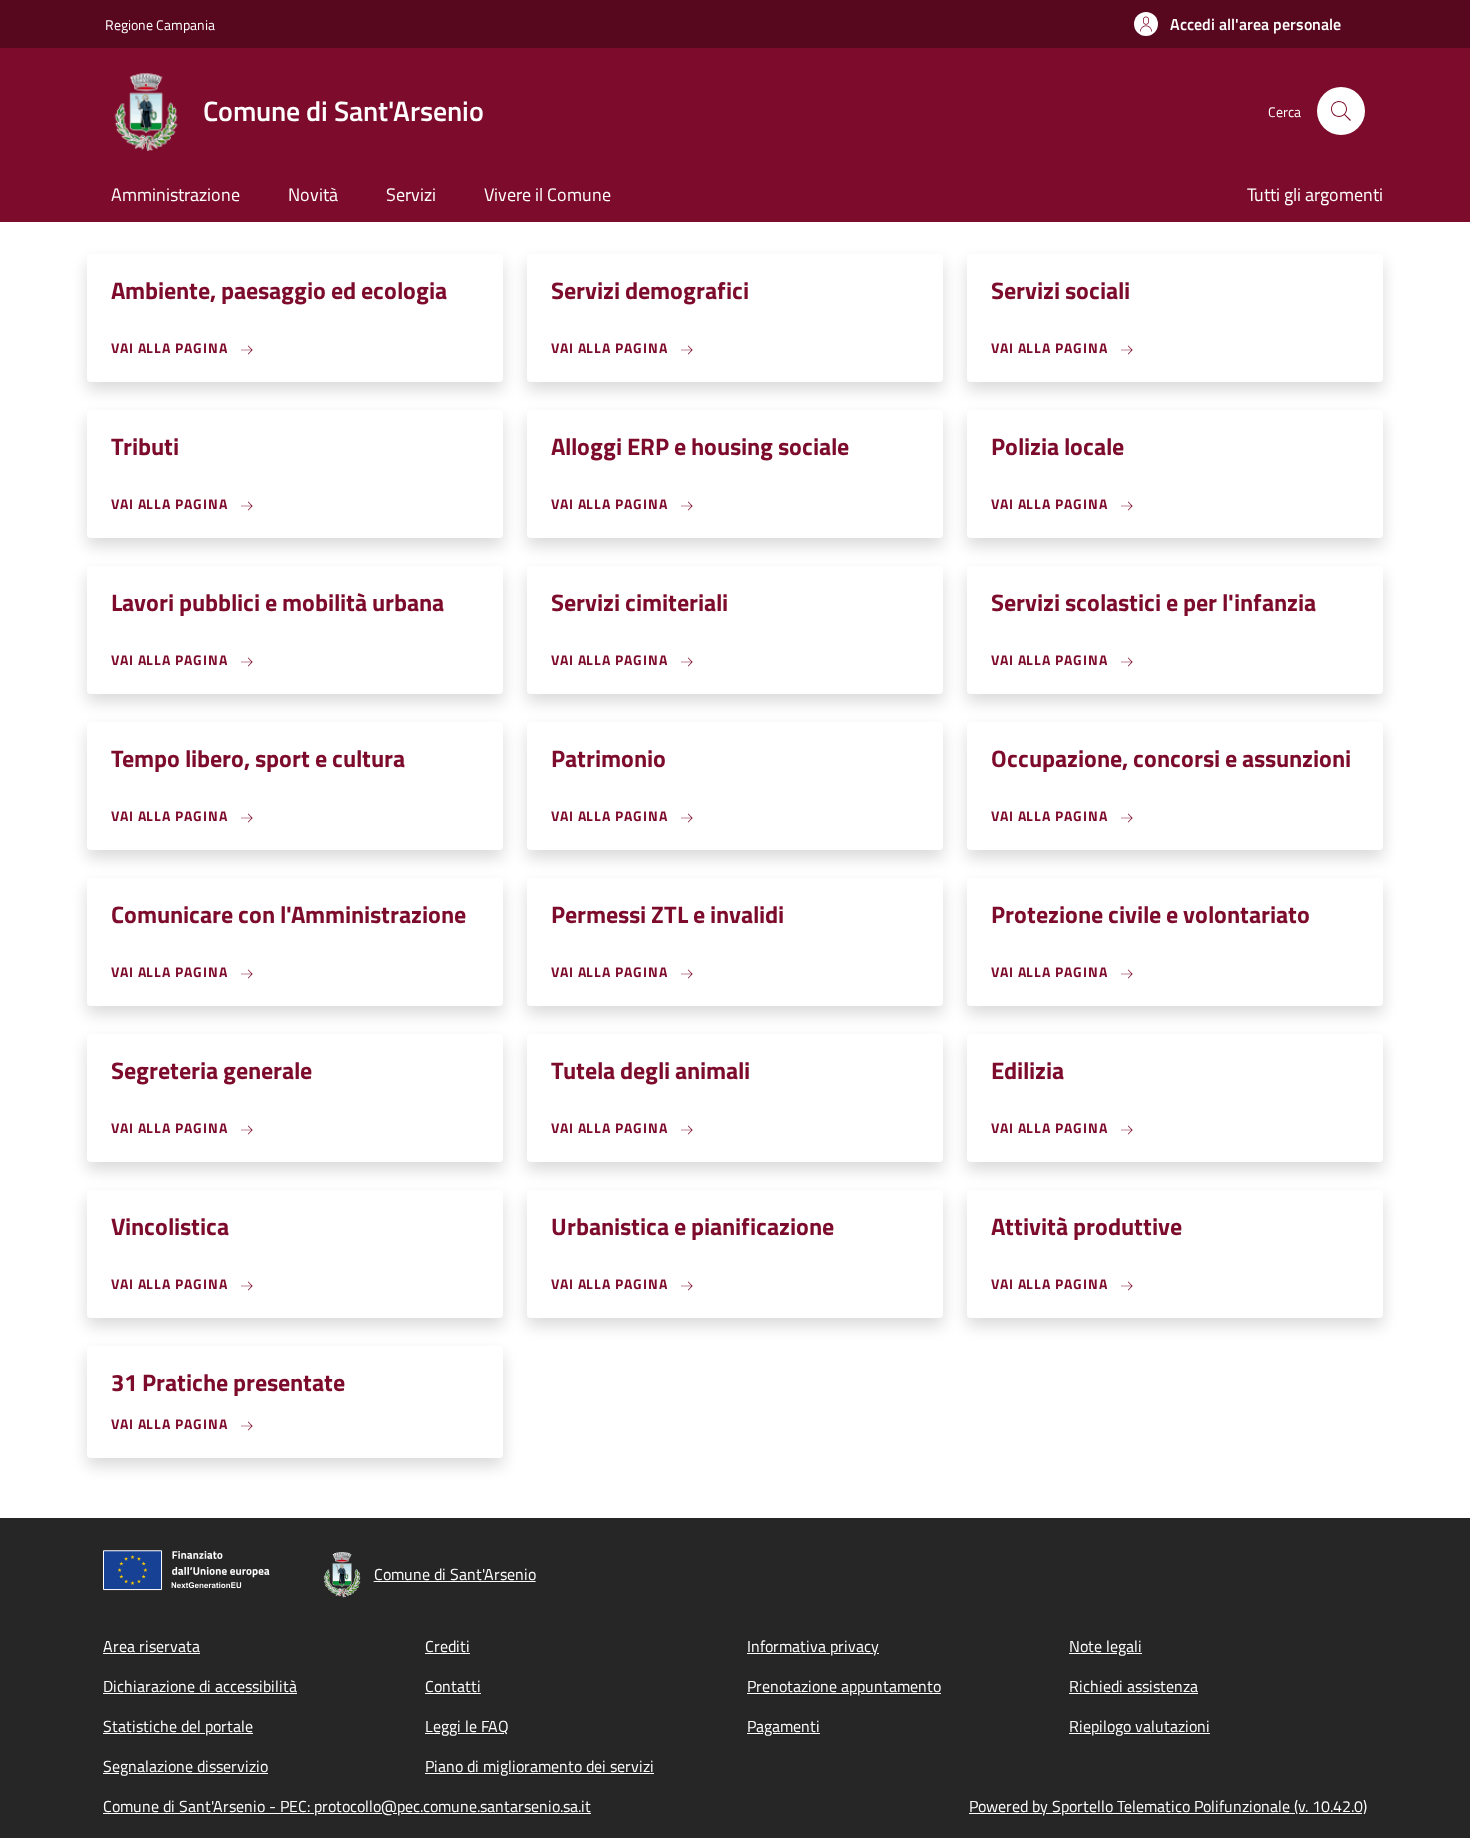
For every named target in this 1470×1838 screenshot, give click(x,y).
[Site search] (1341, 111)
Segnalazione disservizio (185, 1766)
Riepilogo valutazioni (1139, 1726)
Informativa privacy (813, 1646)
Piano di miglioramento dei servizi (539, 1766)
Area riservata (151, 1646)
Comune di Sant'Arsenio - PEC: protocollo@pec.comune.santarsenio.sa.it (347, 1806)
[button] (1237, 24)
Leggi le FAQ (467, 1726)
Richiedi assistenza (1133, 1686)
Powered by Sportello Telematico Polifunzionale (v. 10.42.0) (1168, 1806)
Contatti (453, 1686)
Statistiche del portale (178, 1726)
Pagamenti (783, 1726)
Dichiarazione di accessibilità (200, 1686)
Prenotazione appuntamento (844, 1686)
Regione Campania (160, 24)
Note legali (1105, 1646)
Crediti (447, 1646)
